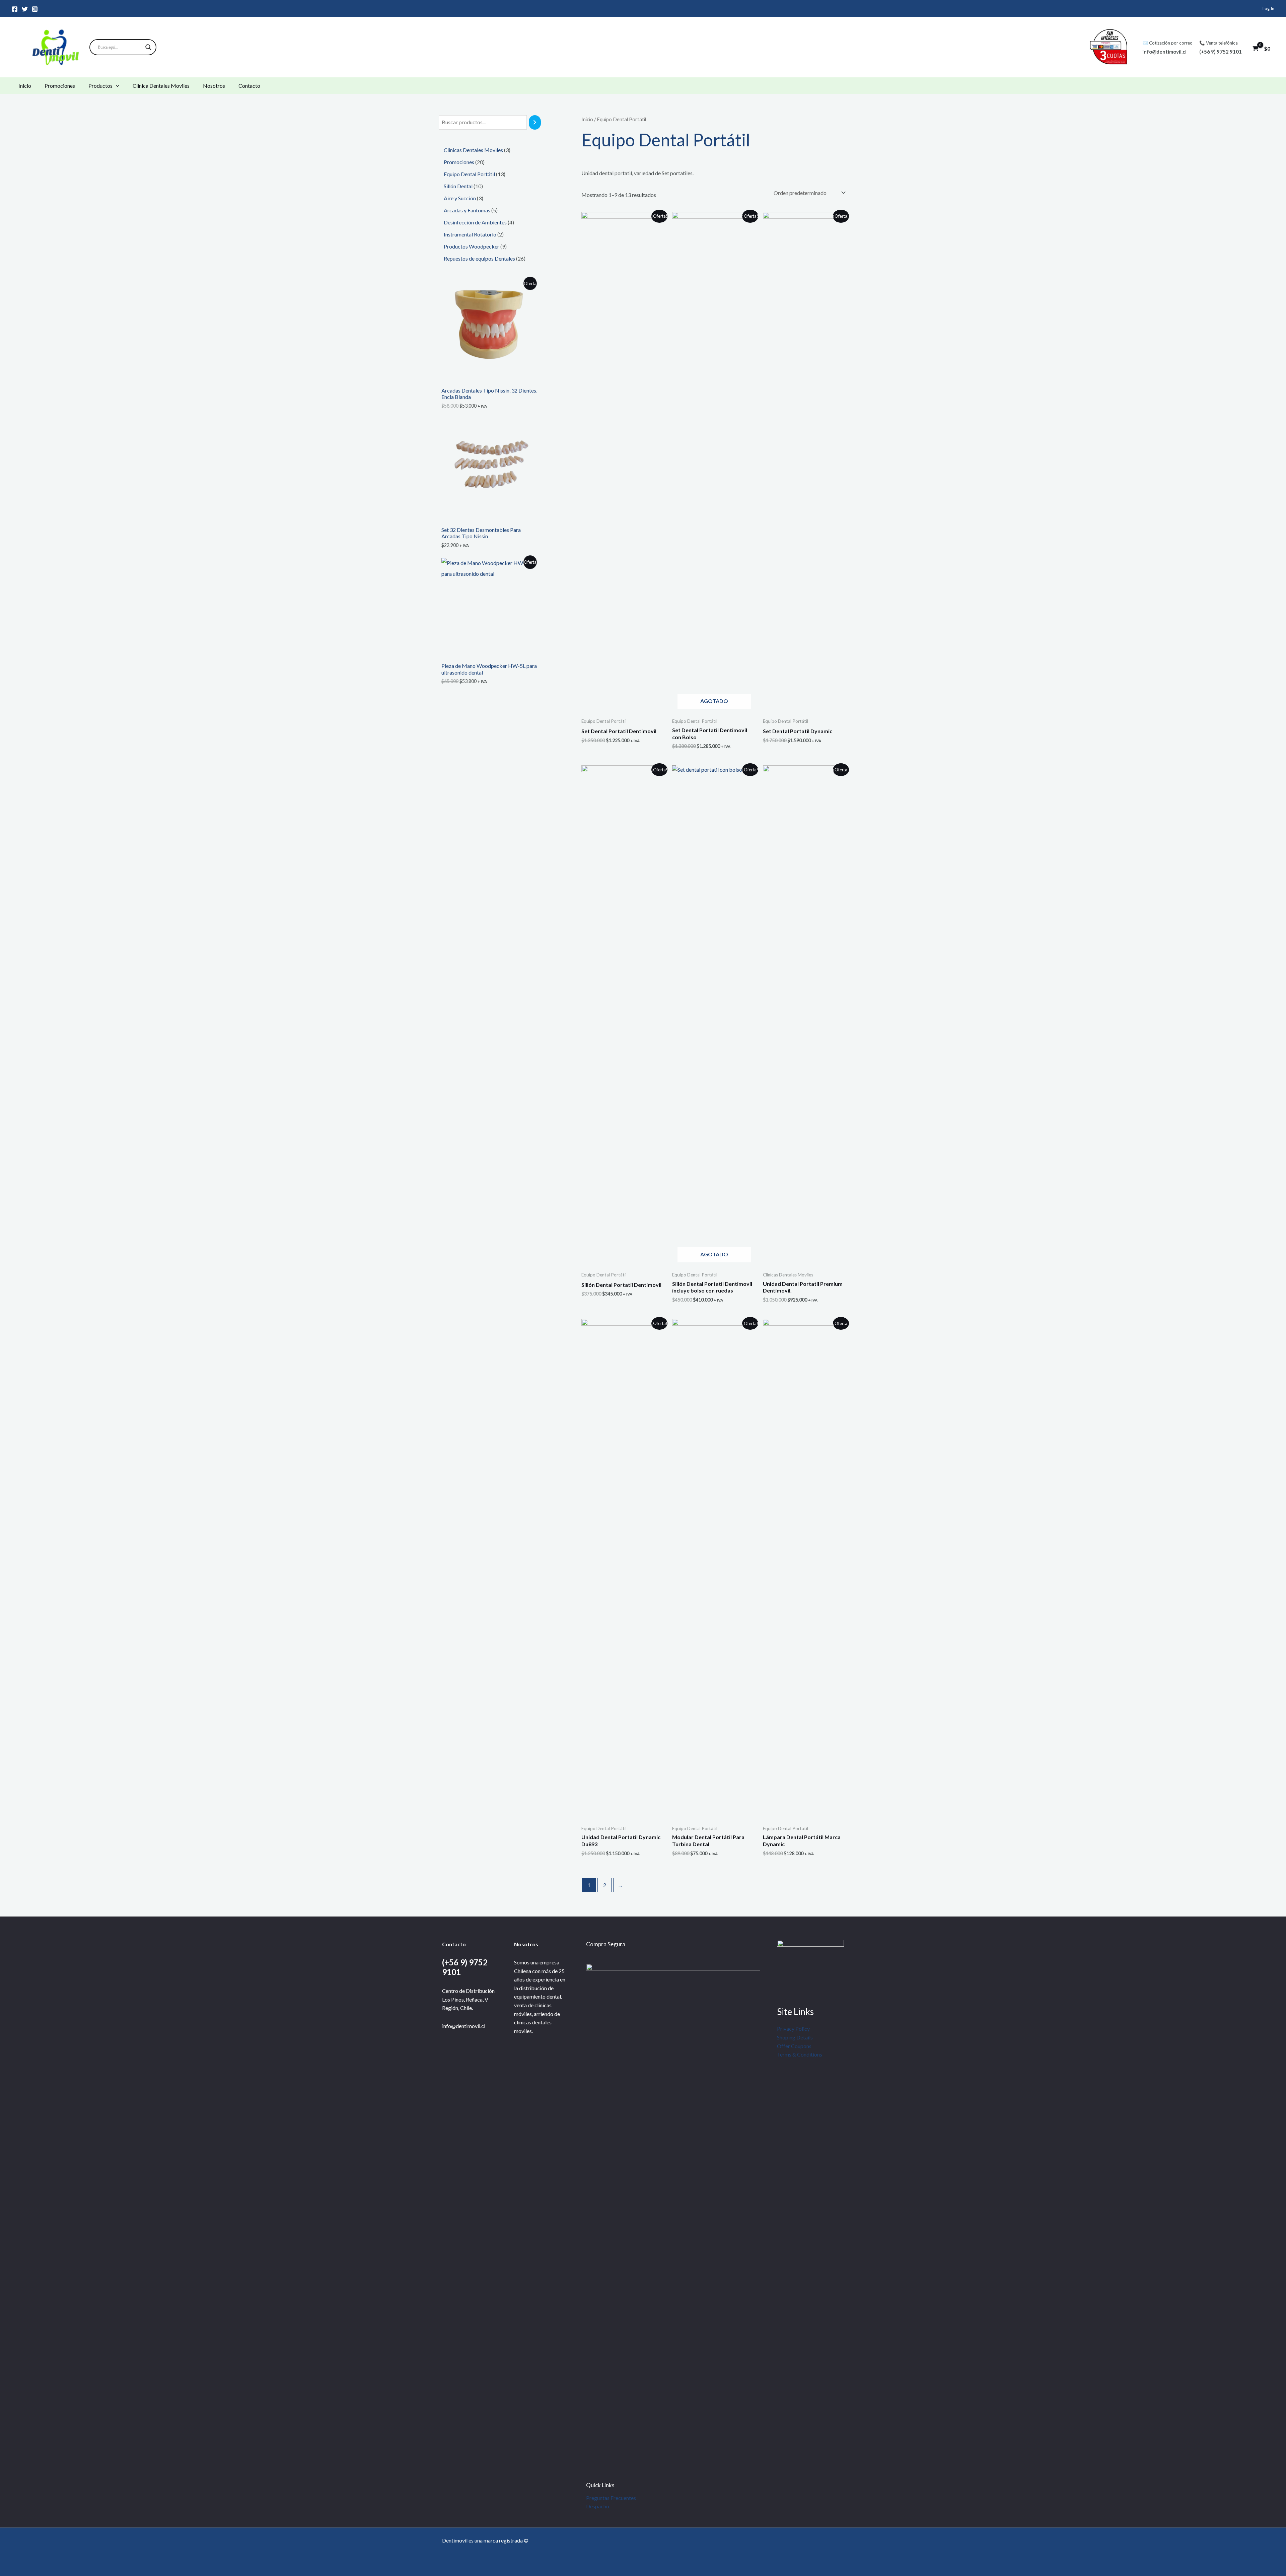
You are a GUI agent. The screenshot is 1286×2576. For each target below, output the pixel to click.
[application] (116, 86)
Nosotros (214, 86)
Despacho (598, 2506)
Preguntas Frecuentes (611, 2498)
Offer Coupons (794, 2046)
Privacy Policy (793, 2029)
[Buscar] (535, 122)
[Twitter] (25, 9)
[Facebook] (15, 9)
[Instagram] (35, 9)
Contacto (249, 86)
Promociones (60, 86)
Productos (100, 86)
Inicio (25, 86)
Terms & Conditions (800, 2054)
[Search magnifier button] (148, 47)
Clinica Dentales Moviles (161, 86)
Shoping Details (795, 2037)
